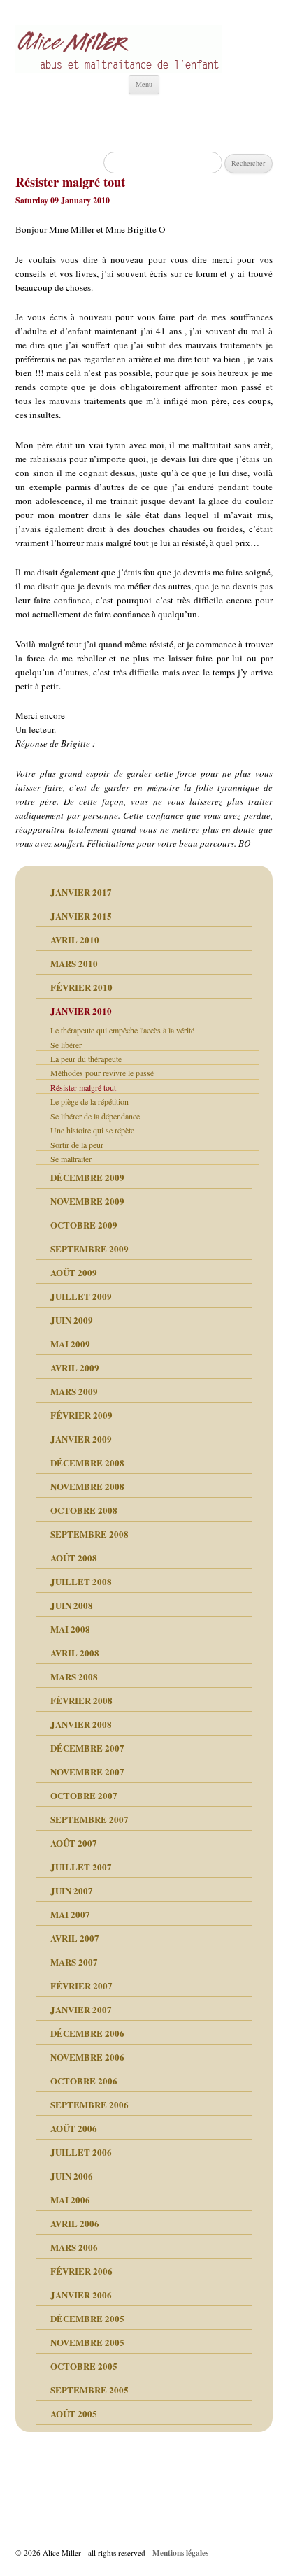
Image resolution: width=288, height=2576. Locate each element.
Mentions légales (180, 2553)
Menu (144, 84)
